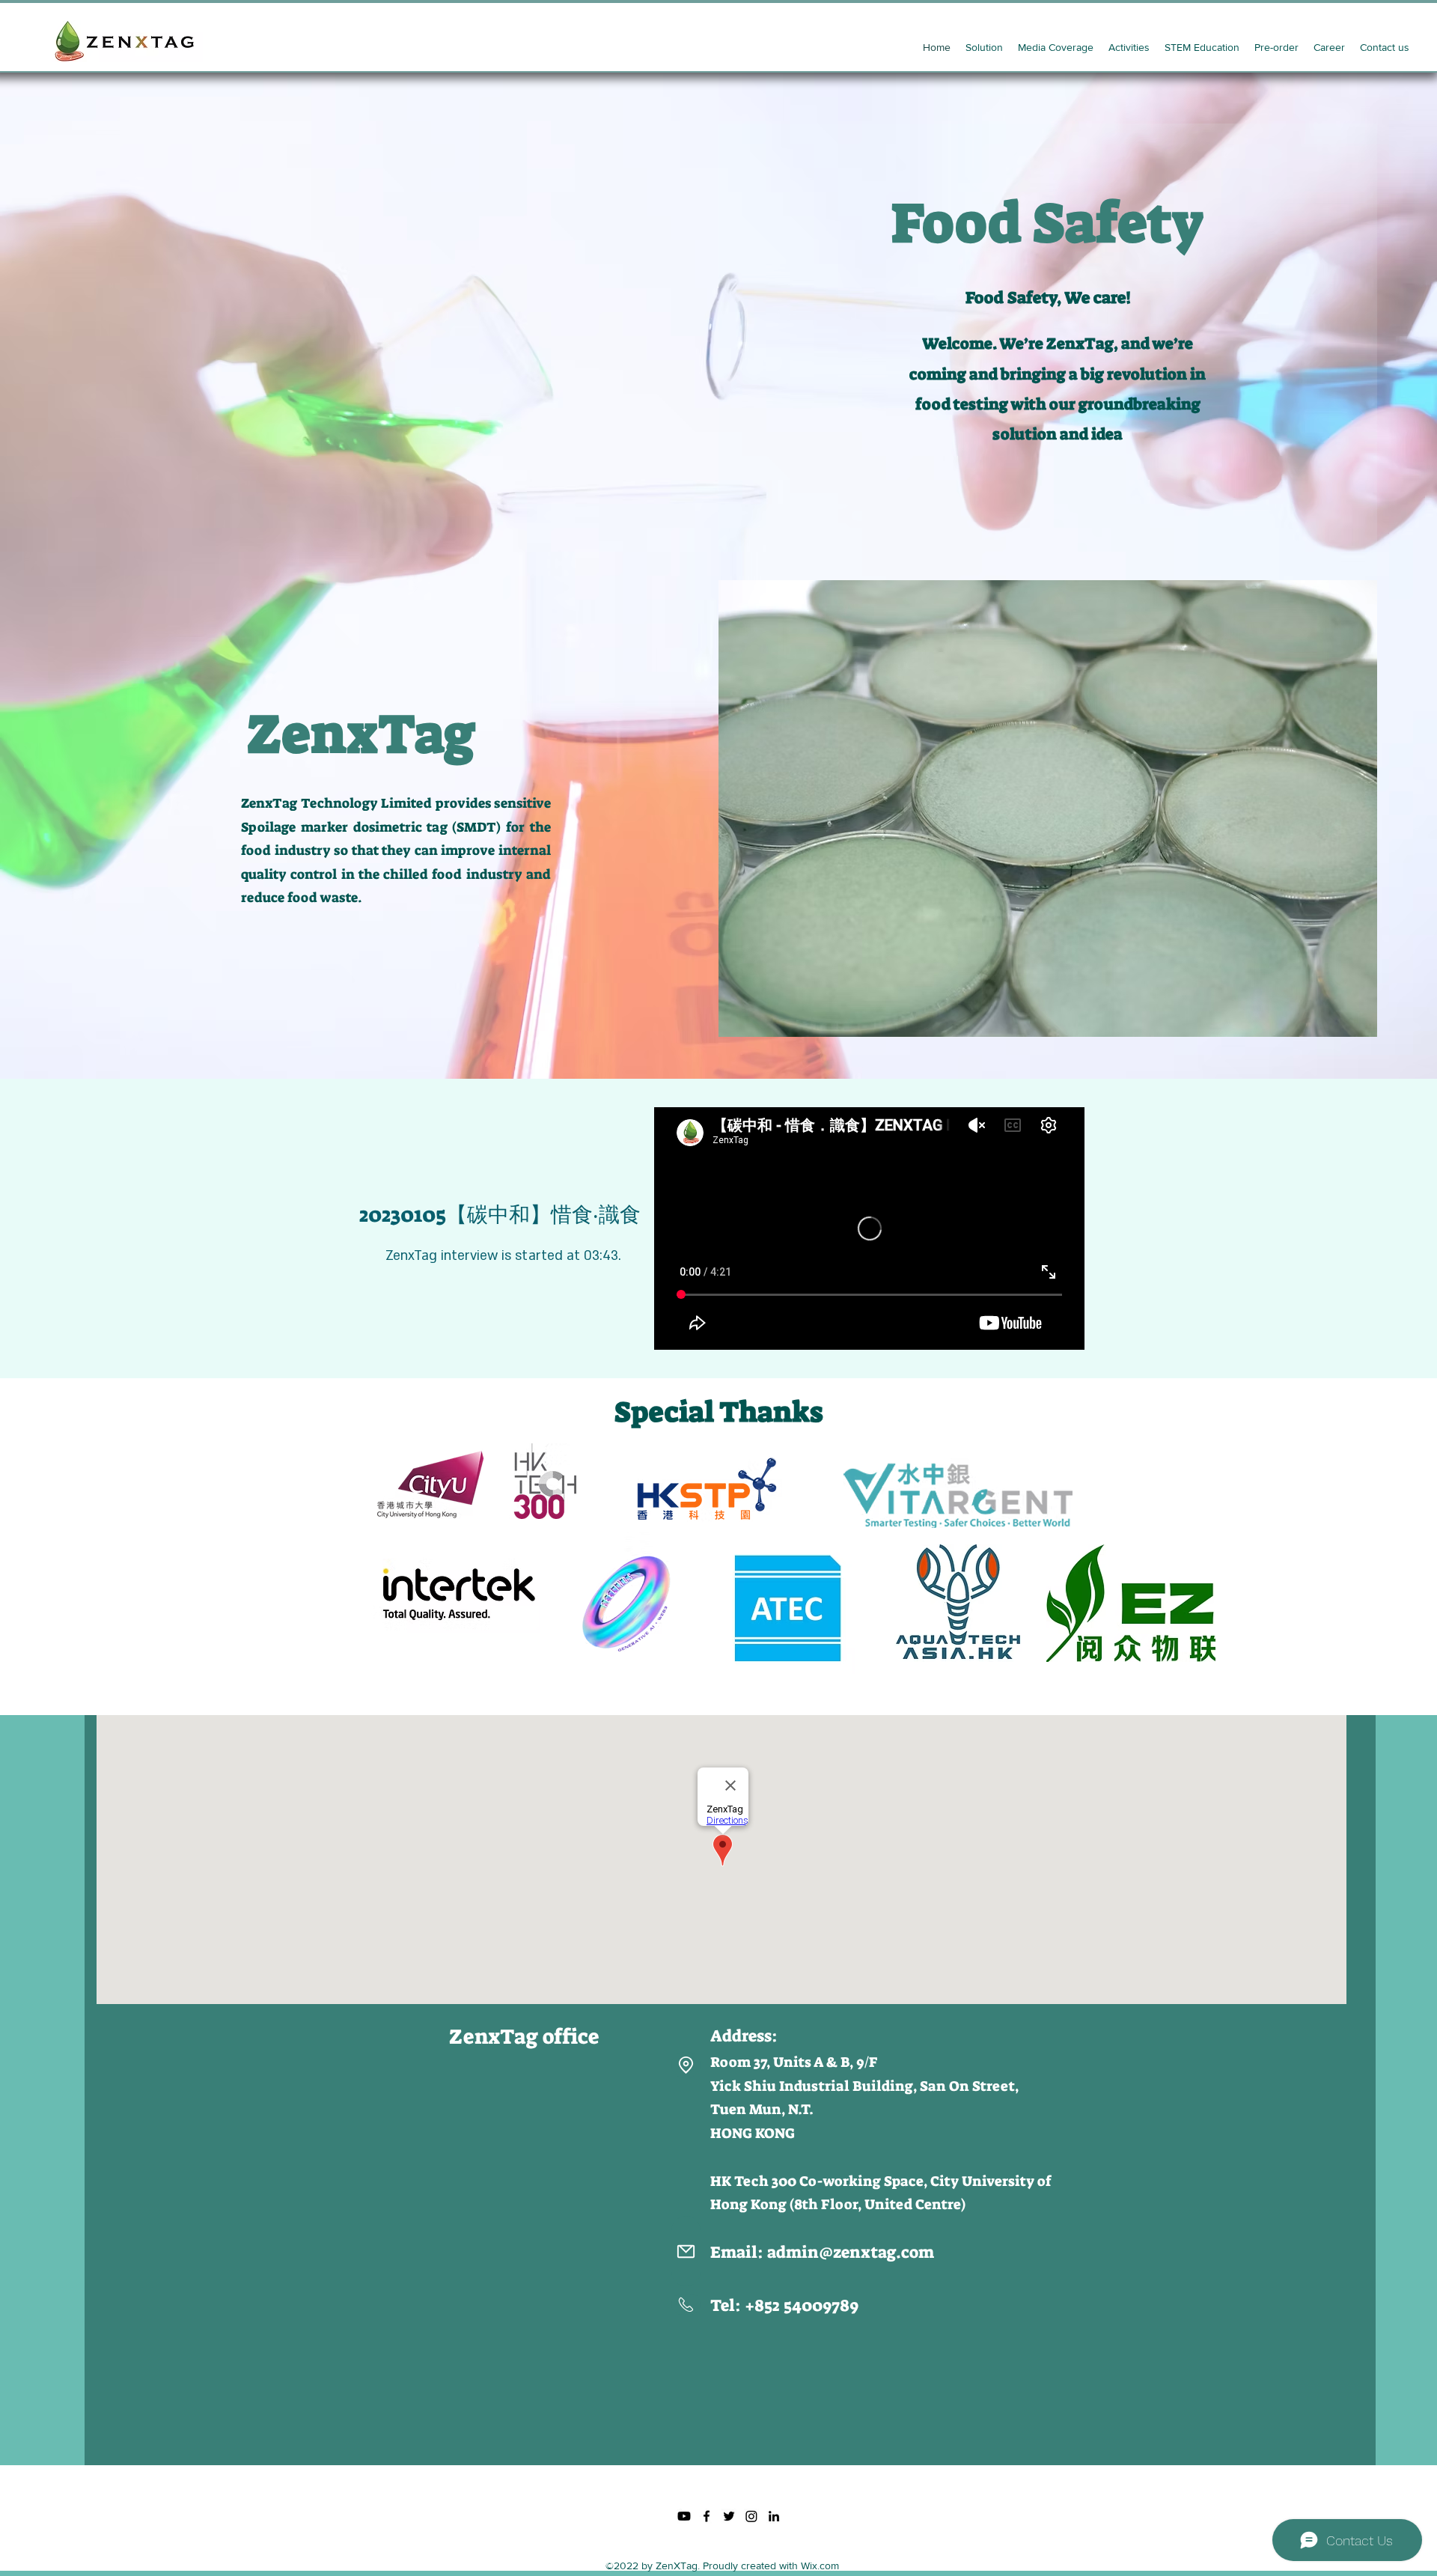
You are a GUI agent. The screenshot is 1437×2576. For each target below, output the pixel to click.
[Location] (686, 2065)
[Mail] (686, 2251)
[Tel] (686, 2304)
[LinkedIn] (774, 2516)
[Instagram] (751, 2516)
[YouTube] (684, 2516)
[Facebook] (707, 2516)
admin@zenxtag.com (851, 2252)
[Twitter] (729, 2516)
